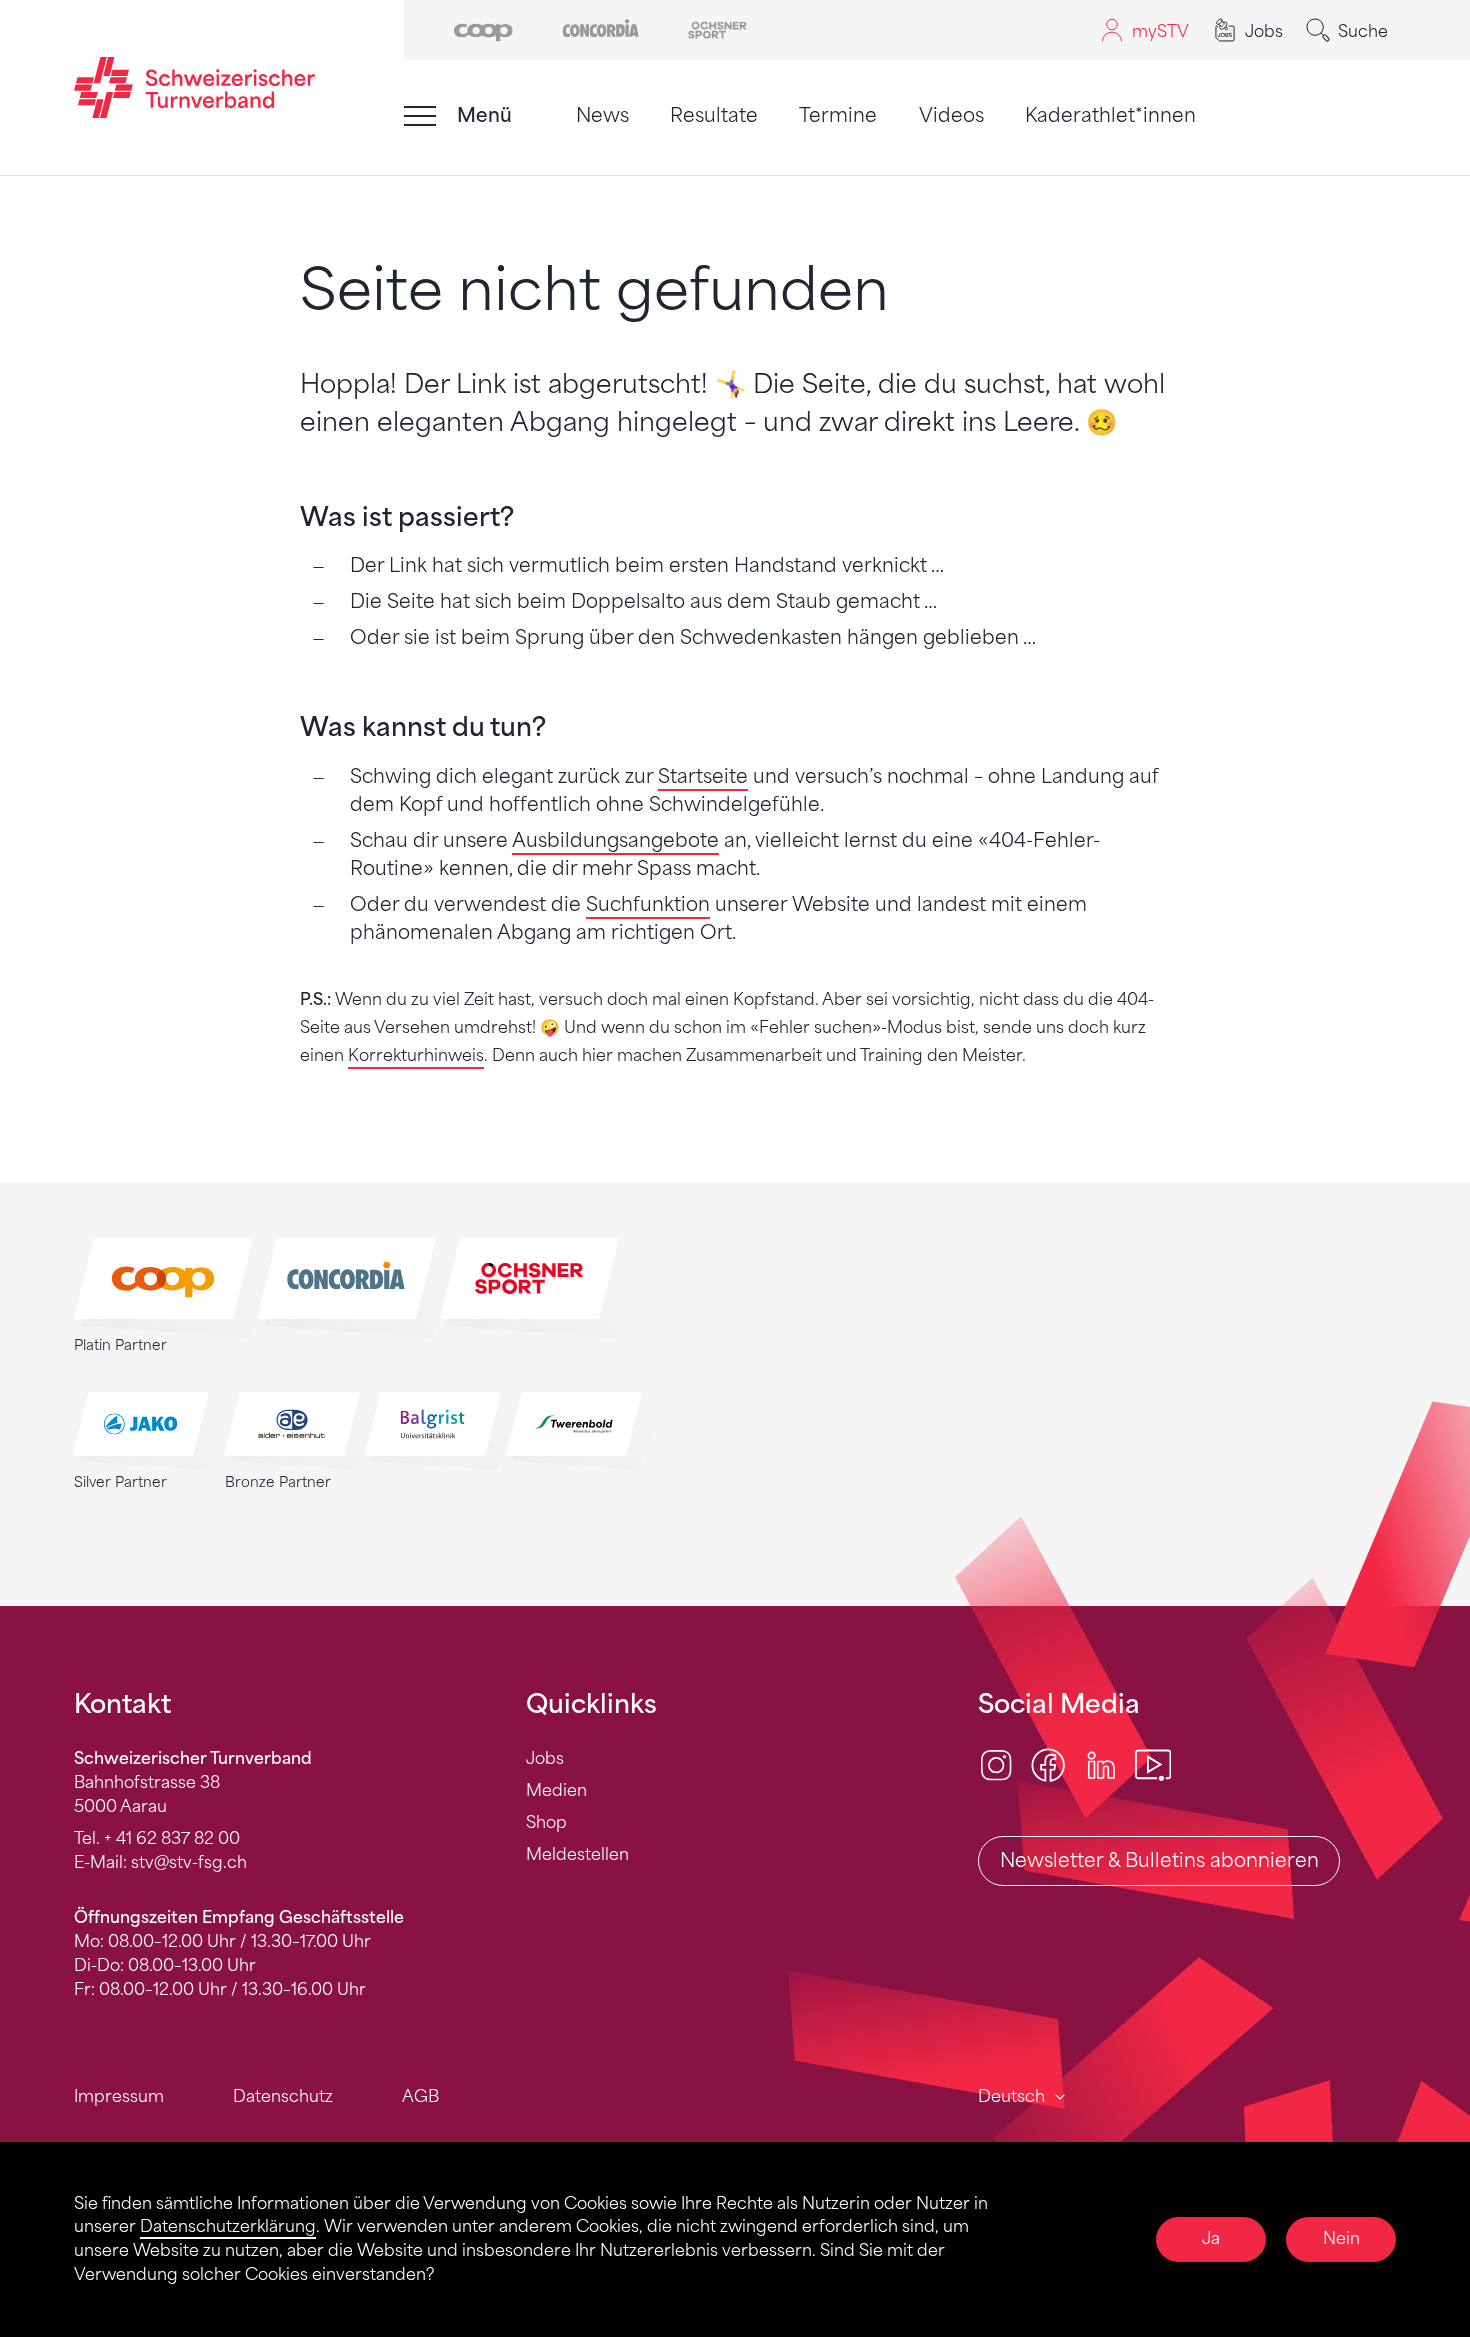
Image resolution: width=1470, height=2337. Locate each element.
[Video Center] (1153, 1764)
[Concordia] (600, 28)
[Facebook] (1048, 1764)
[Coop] (483, 28)
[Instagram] (996, 1764)
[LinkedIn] (1101, 1764)
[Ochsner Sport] (717, 28)
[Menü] (420, 116)
